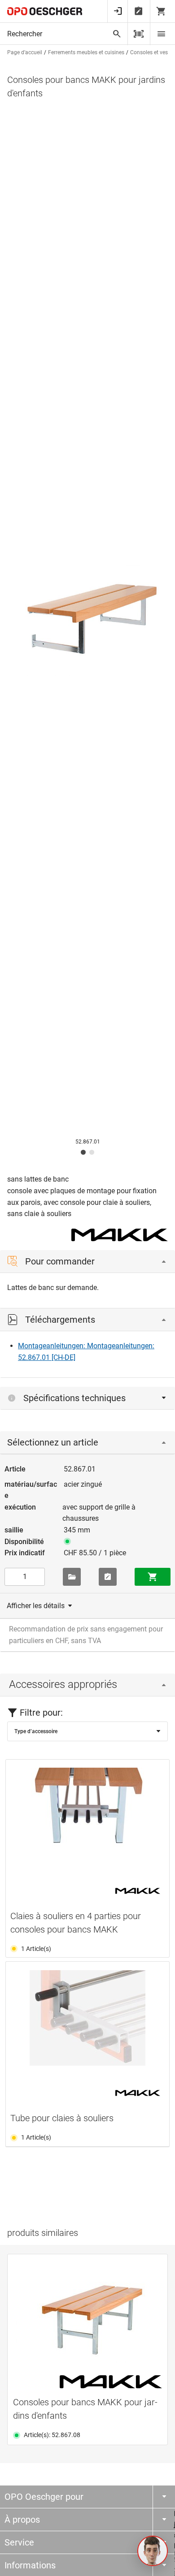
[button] (153, 2551)
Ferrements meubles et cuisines (86, 52)
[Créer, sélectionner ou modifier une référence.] (72, 1577)
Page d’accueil (25, 52)
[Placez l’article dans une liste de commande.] (108, 1577)
